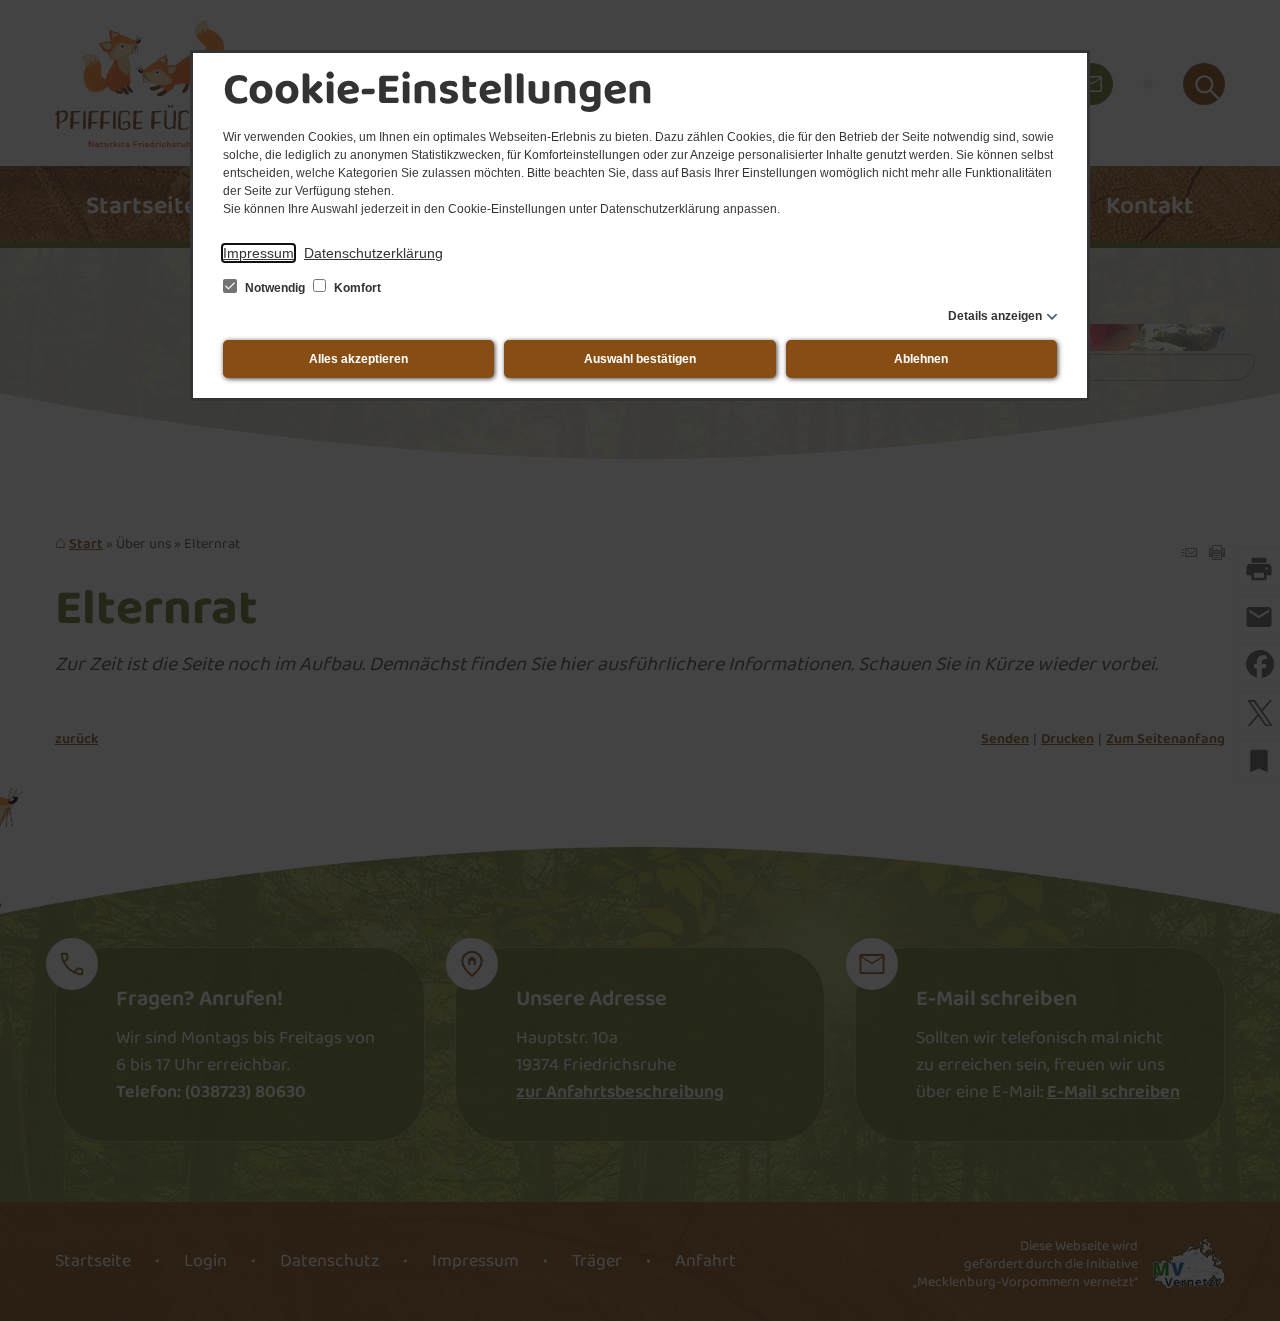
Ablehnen (921, 359)
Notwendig (275, 288)
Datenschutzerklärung (373, 253)
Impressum (258, 253)
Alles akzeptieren (358, 359)
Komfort (356, 288)
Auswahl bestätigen (640, 359)
